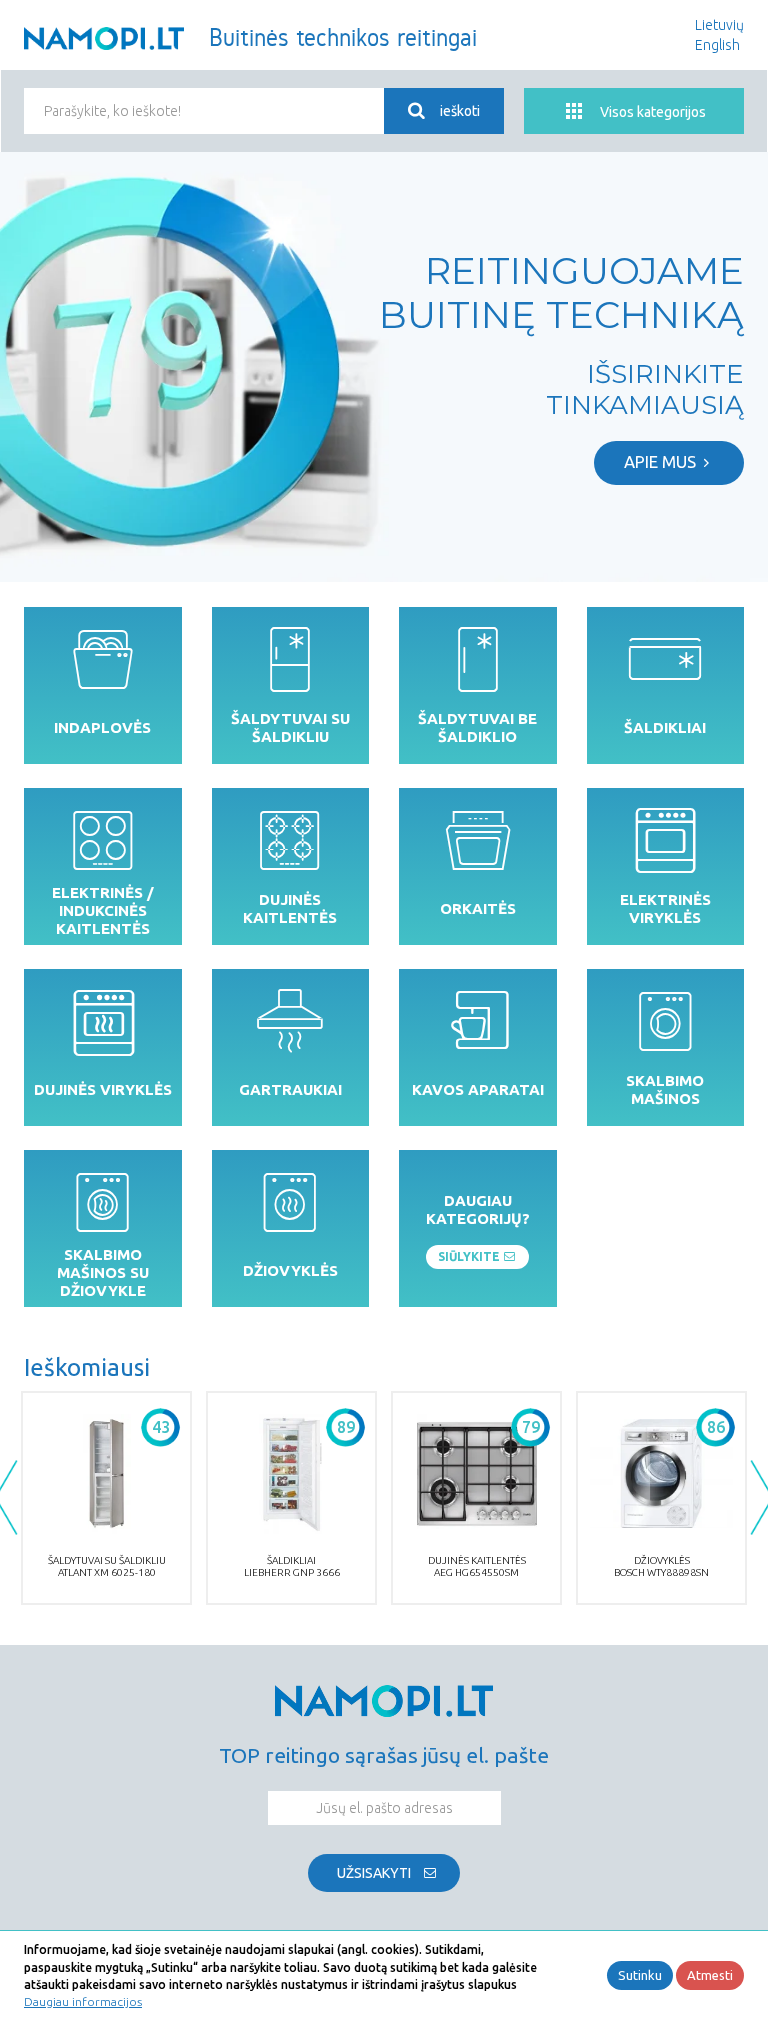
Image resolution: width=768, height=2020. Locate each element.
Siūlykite (469, 1256)
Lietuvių (719, 25)
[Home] (104, 38)
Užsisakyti (374, 1873)
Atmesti (710, 1975)
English (717, 45)
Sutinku (640, 1975)
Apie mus (660, 461)
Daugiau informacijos (83, 2001)
